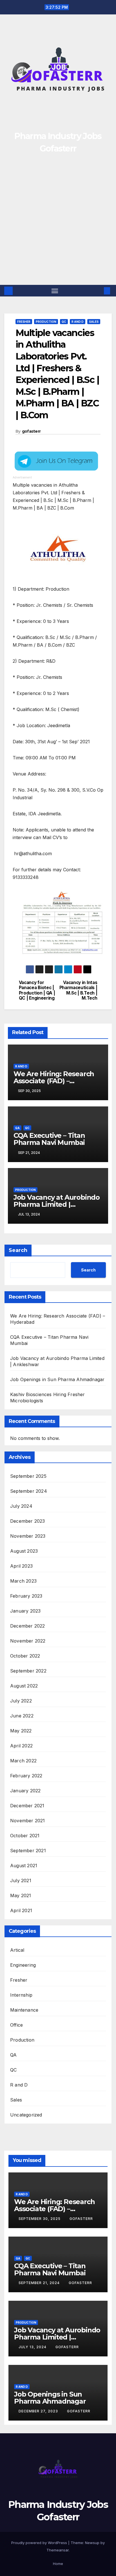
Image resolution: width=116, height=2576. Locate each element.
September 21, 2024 (40, 2283)
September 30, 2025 (40, 2219)
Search (18, 1250)
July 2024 (21, 1506)
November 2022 (28, 1641)
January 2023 (25, 1611)
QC (64, 322)
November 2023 (28, 1536)
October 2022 (25, 1656)
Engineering (23, 1965)
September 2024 (29, 1491)
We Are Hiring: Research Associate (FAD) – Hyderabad (54, 1081)
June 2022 (22, 1716)
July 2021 (21, 1880)
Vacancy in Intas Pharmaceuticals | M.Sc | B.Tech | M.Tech (78, 990)
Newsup (92, 2543)
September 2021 (28, 1851)
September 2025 (28, 1476)
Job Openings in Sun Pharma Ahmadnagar (57, 1379)
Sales (94, 322)
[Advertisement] (58, 224)
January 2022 (25, 1791)
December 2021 (27, 1806)
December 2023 (28, 1521)
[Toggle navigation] (55, 291)
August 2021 (24, 1866)
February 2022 (26, 1776)
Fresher (24, 322)
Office (16, 2025)
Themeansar (58, 2550)
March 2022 (23, 1761)
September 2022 (28, 1671)
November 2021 (28, 1821)
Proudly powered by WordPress (40, 2543)
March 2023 (23, 1581)
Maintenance (24, 2010)
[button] (99, 291)
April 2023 (21, 1566)
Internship (21, 1995)
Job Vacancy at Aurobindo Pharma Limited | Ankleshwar (57, 1204)
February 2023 (26, 1596)
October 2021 (25, 1836)
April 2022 (21, 1746)
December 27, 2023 (39, 2411)
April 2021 (21, 1910)
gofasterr (31, 431)
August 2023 (24, 1551)
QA (17, 1128)
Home (58, 2564)
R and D (78, 322)
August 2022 (24, 1686)
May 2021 (21, 1895)
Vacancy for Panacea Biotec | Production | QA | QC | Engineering (37, 990)
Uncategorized (26, 2115)
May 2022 (21, 1731)
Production (46, 322)
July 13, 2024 (33, 2347)
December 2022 (28, 1626)
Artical (17, 1950)
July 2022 (21, 1701)
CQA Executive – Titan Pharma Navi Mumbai (49, 1139)
